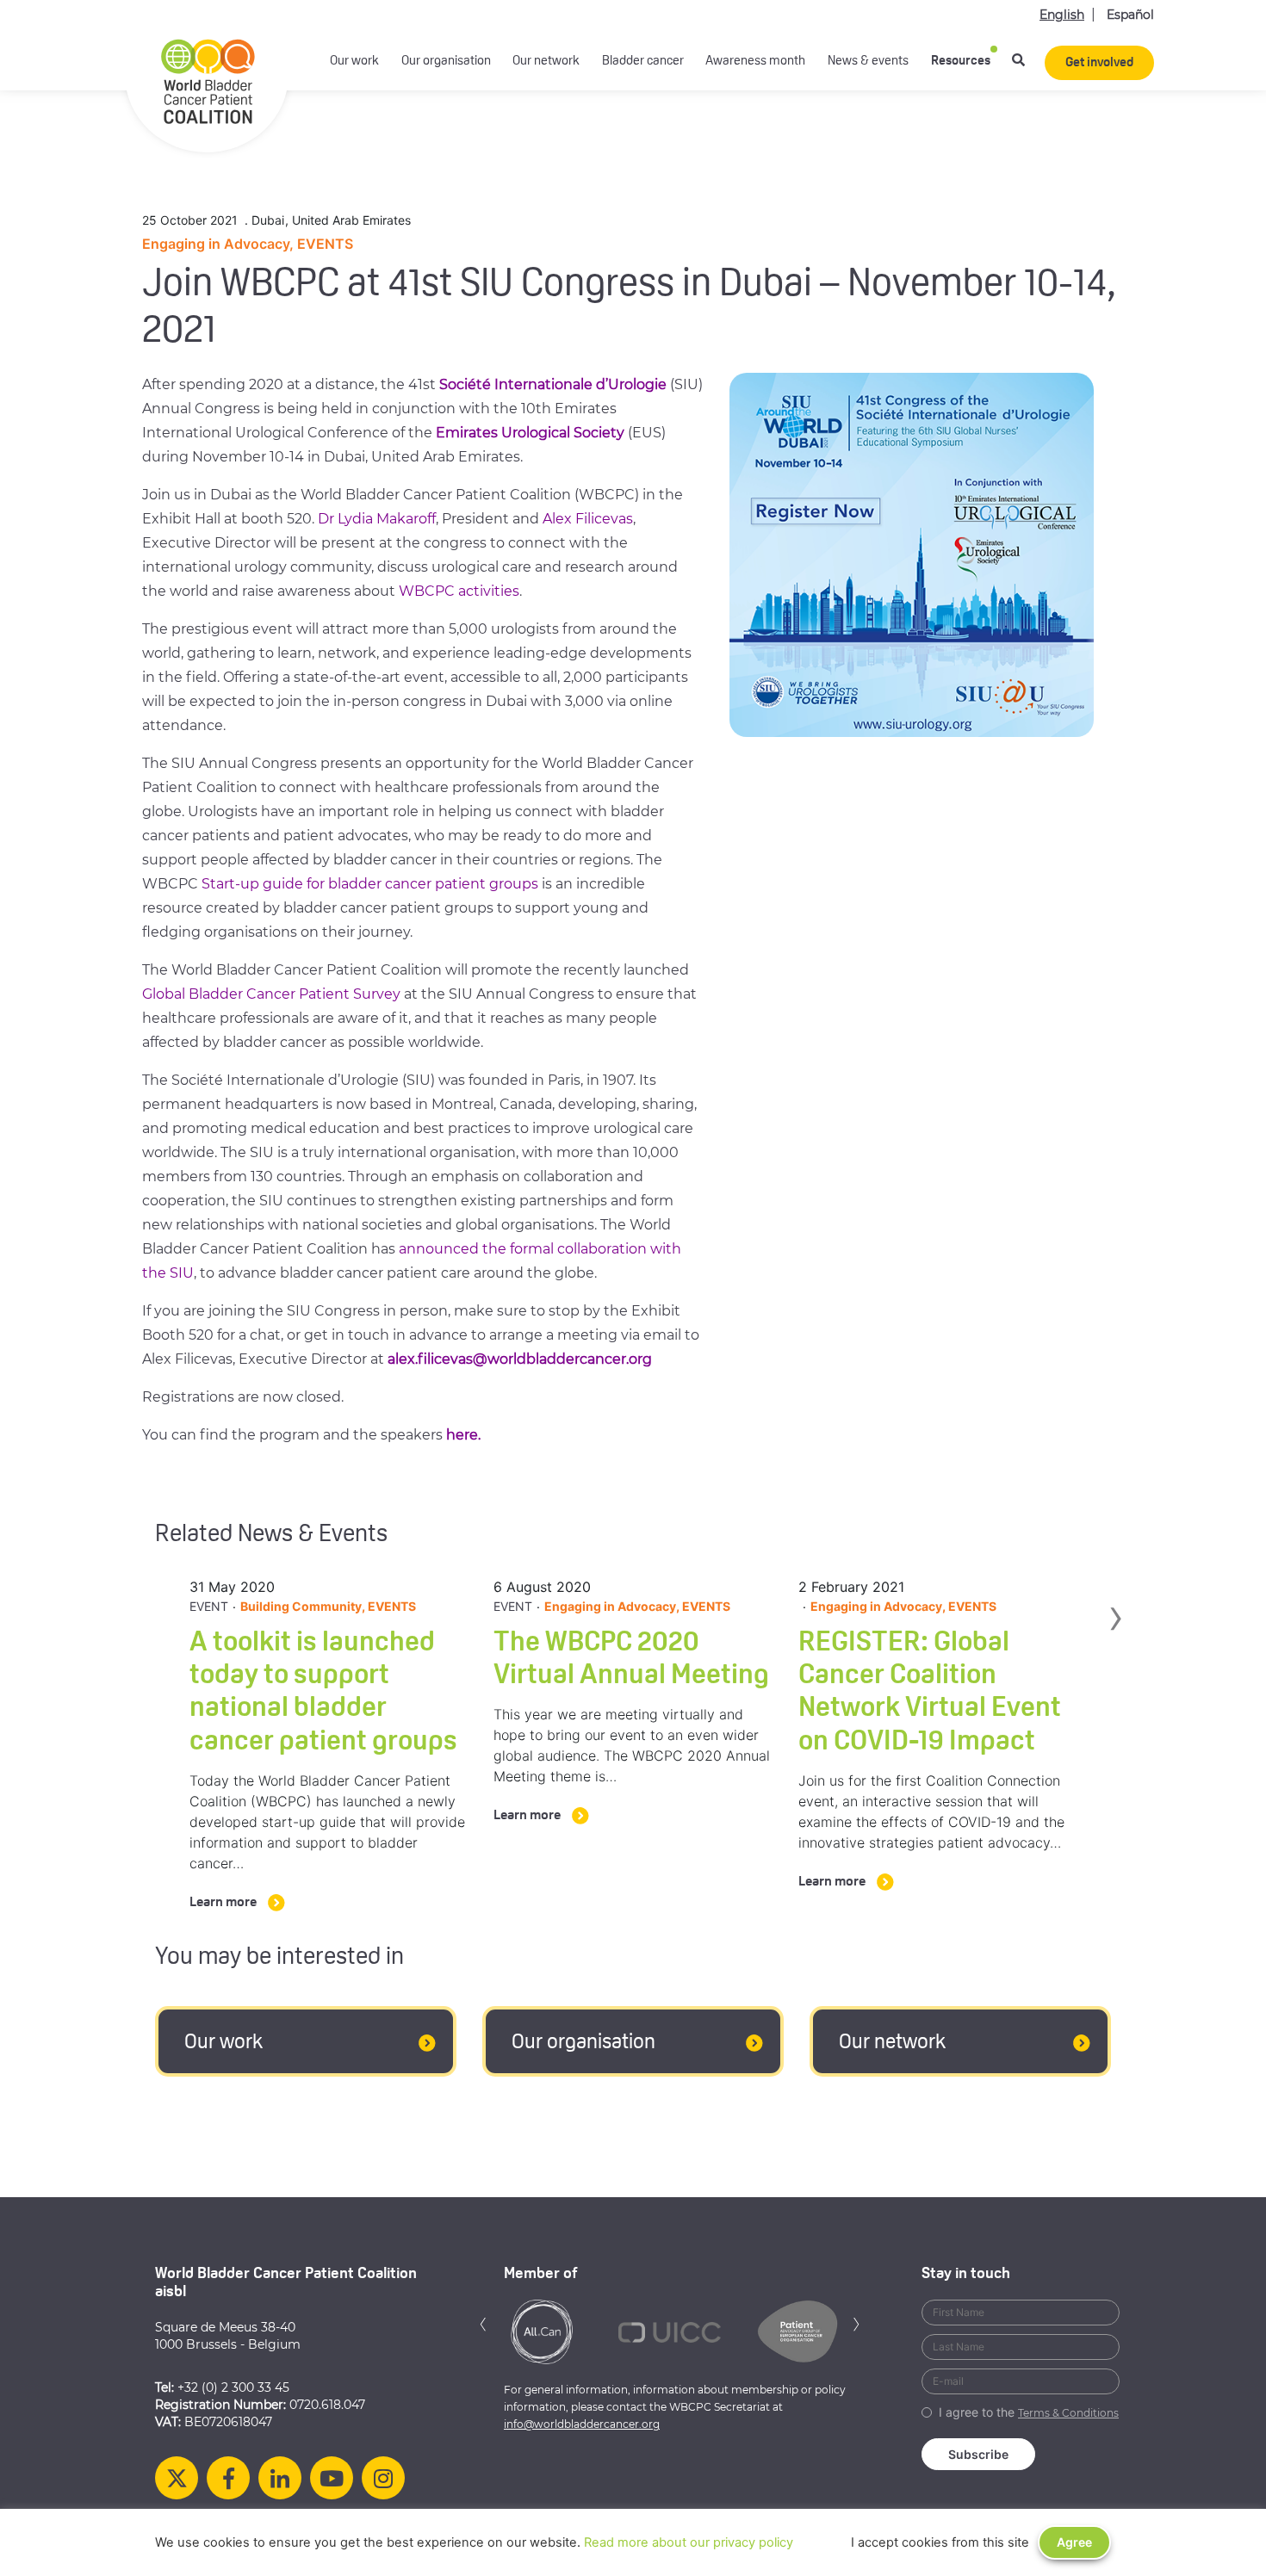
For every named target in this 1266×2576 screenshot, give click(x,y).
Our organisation (446, 62)
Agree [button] (1074, 2542)
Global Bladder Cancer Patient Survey (271, 994)
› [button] (1115, 1653)
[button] (483, 2322)
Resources (961, 62)
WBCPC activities (459, 591)
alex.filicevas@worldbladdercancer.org (520, 1359)
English (1062, 15)
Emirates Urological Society (530, 433)
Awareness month (755, 62)
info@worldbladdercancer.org (582, 2424)
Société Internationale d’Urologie (553, 384)
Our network (546, 62)
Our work (354, 62)
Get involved (1099, 63)
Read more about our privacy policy (689, 2542)
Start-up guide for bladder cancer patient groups (370, 884)
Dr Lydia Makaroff (377, 519)
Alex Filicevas (588, 519)
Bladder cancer (643, 62)
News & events (868, 62)
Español (1130, 15)
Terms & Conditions (1068, 2413)
